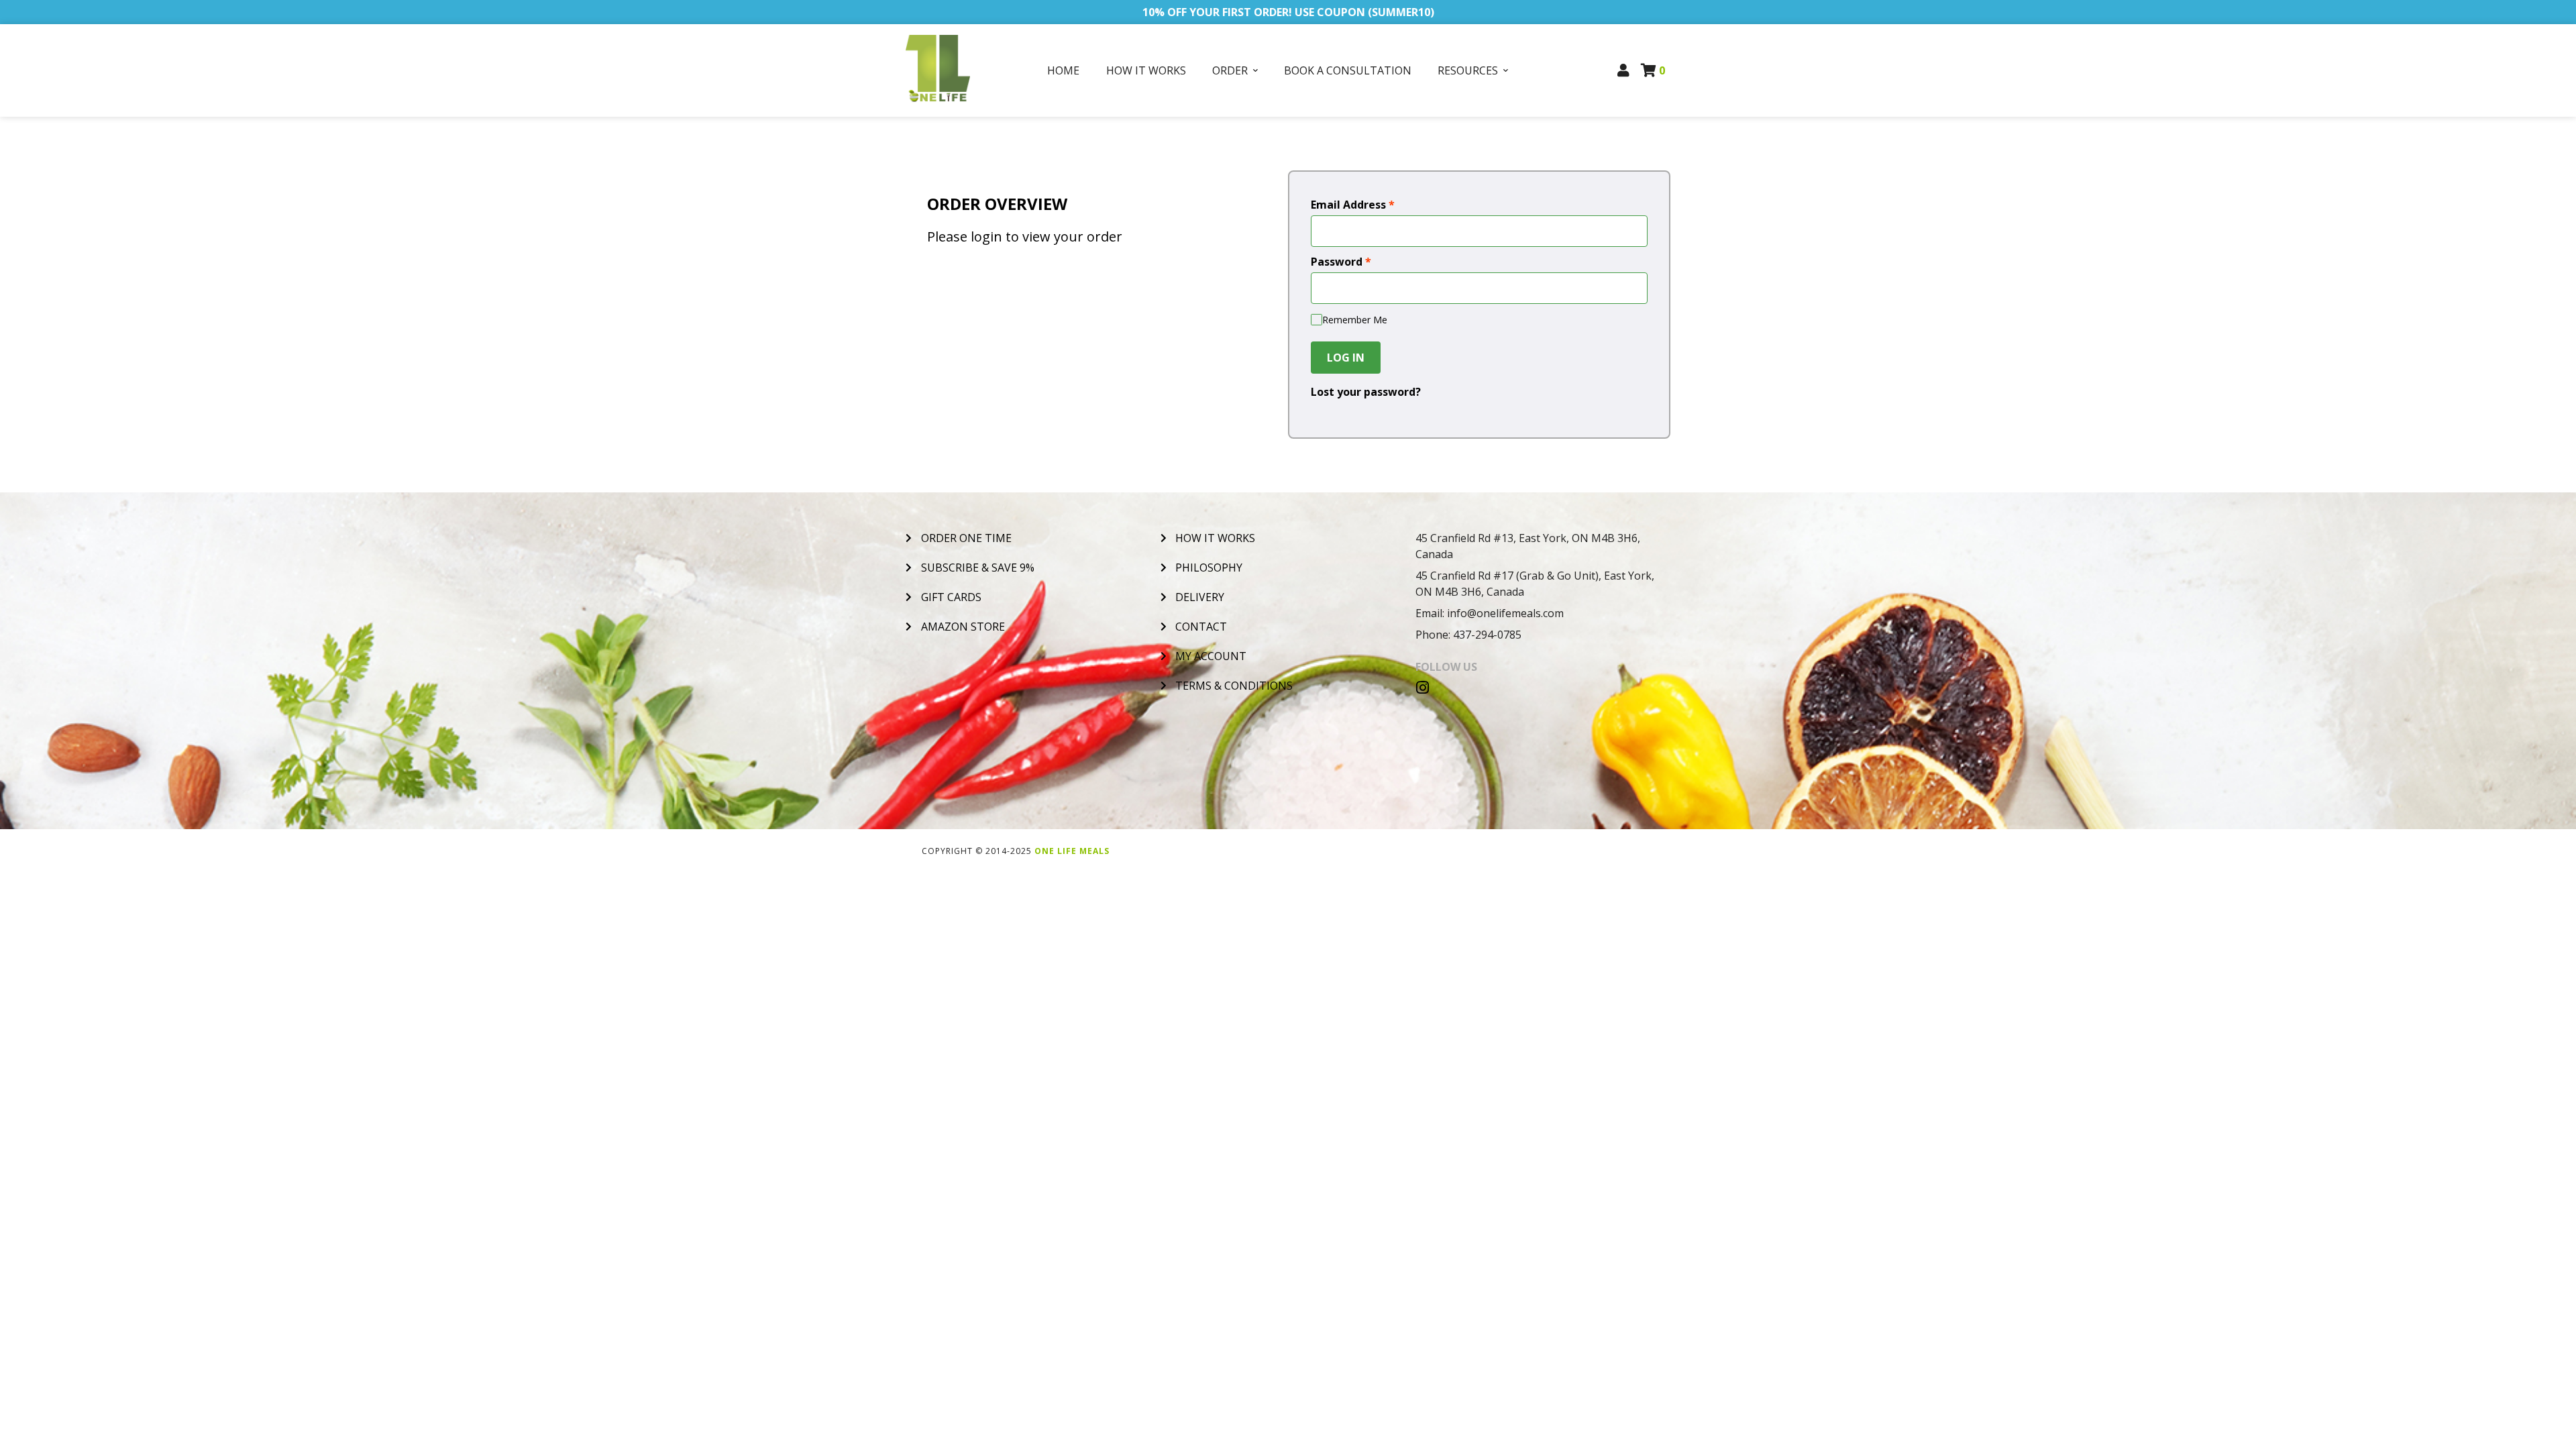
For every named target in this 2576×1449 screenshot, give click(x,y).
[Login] (1624, 70)
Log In (1346, 358)
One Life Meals (1072, 851)
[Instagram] (1423, 688)
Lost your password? (1366, 392)
